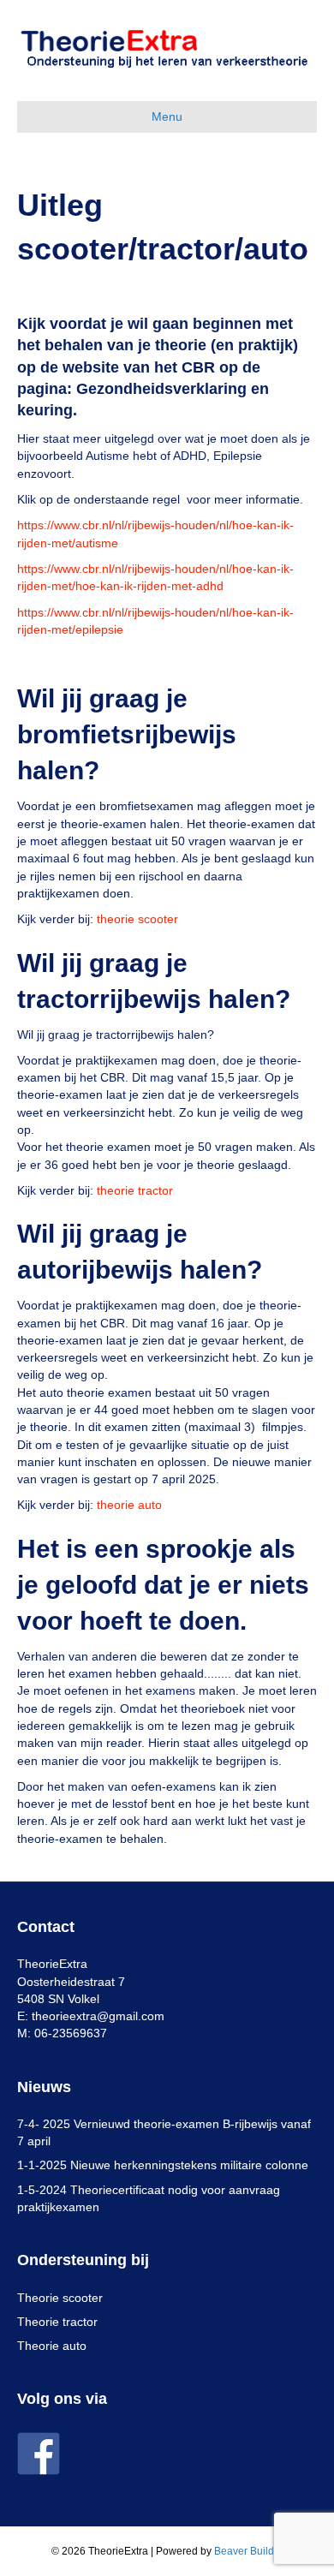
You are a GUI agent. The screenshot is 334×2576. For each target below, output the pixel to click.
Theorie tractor (57, 2322)
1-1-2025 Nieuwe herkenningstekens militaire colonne (163, 2165)
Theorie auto (52, 2346)
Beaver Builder (249, 2551)
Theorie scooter (60, 2298)
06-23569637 (71, 2033)
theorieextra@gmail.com (98, 2016)
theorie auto (129, 1505)
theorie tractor (135, 1190)
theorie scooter (137, 919)
